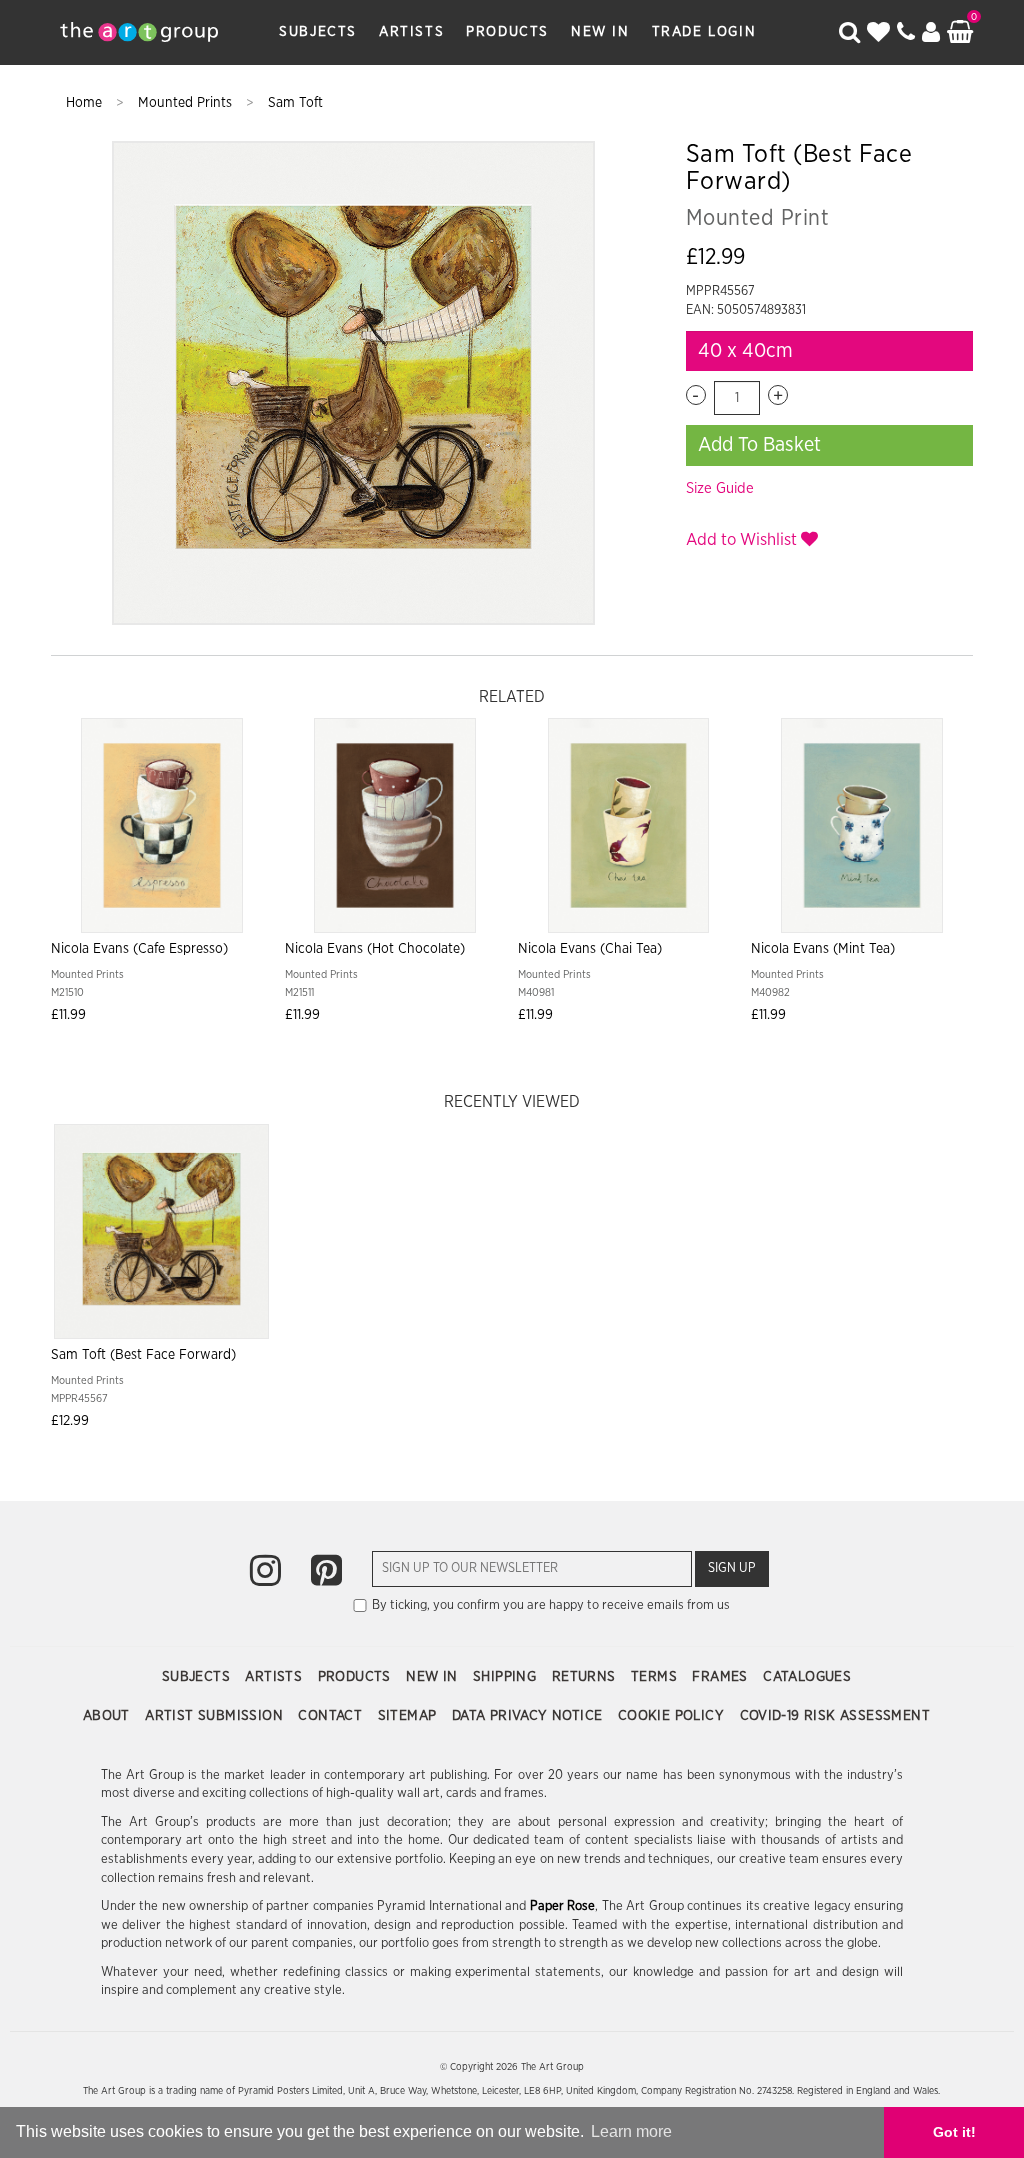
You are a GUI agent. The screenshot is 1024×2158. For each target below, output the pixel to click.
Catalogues (807, 1677)
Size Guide (720, 488)
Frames (722, 1677)
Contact (332, 1716)
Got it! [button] (954, 2132)
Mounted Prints (187, 103)
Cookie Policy (673, 1716)
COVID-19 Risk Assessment (835, 1716)
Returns (586, 1677)
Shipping (507, 1677)
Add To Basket (759, 445)
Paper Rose (563, 1906)
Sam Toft (295, 103)
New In (600, 32)
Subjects (318, 32)
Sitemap (409, 1716)
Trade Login (704, 32)
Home (86, 103)
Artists (411, 32)
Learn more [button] (631, 2131)
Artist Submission (216, 1716)
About (108, 1716)
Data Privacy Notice (529, 1716)
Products (507, 32)
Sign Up (732, 1568)
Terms (656, 1677)
